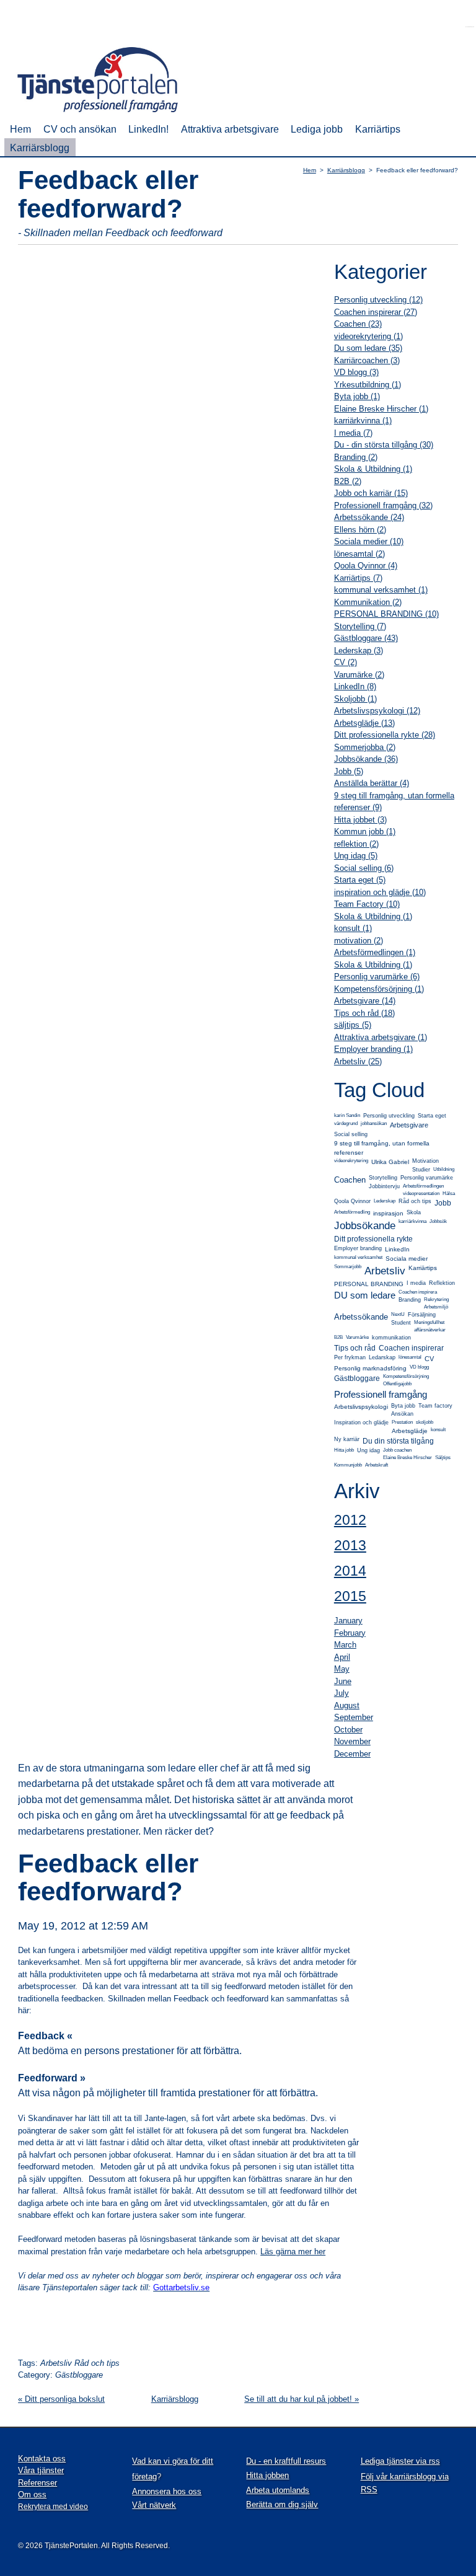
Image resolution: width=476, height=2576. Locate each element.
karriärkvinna (412, 1221)
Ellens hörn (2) (360, 530)
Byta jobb (403, 1406)
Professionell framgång (381, 1394)
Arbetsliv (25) (358, 1061)
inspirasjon (388, 1213)
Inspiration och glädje (361, 1423)
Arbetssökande (361, 1317)
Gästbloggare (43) (366, 638)
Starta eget (432, 1116)
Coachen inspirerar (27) (376, 312)
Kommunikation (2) (368, 602)
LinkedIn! (148, 129)
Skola (414, 1212)
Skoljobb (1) (355, 699)
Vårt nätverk (154, 2505)
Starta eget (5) (360, 880)
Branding (410, 1300)
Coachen (350, 1180)
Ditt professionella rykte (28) (385, 735)
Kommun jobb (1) (365, 831)
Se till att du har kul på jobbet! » (302, 2399)
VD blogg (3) (356, 372)
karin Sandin (347, 1115)
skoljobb (425, 1422)
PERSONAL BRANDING (369, 1284)
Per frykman (350, 1357)
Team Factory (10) (367, 904)
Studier (421, 1170)
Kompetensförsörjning (406, 1376)
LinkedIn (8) (355, 686)
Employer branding (358, 1248)
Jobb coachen (397, 1450)
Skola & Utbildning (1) (373, 469)
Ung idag (368, 1450)
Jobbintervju (384, 1186)
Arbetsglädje (410, 1431)
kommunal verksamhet (358, 1257)
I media (416, 1283)
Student (401, 1323)
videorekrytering (351, 1161)
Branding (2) (356, 457)
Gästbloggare (357, 1378)
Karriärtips (378, 129)
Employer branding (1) (373, 1049)
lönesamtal (410, 1357)
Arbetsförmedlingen (423, 1186)
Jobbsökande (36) (366, 759)
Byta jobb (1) (357, 396)
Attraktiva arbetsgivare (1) (381, 1037)
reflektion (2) (356, 844)
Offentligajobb (397, 1384)
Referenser (37, 2483)
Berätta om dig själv (282, 2504)
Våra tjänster (41, 2470)
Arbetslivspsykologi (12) (377, 711)
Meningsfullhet (429, 1322)
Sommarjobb (348, 1267)
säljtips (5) (353, 1025)
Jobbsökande (365, 1226)
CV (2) (346, 662)
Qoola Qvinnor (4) (366, 566)
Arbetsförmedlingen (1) (375, 952)
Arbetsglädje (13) (364, 723)
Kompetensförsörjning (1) (379, 989)
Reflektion (442, 1283)
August (347, 1705)
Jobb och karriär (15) (371, 493)
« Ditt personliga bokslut (61, 2399)
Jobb (443, 1203)
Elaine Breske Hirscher (408, 1458)
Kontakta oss (42, 2459)
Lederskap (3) (359, 651)
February (350, 1633)
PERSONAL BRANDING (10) (386, 614)
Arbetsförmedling (352, 1212)
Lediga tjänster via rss (400, 2461)
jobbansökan (374, 1123)
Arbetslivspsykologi (361, 1407)
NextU (398, 1314)
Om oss (32, 2494)
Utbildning (444, 1169)
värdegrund (346, 1123)
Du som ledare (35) (368, 348)
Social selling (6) (364, 868)
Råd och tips (415, 1201)
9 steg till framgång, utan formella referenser (382, 1148)
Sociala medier (407, 1259)
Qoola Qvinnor (352, 1201)
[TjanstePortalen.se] (106, 114)
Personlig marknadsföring (370, 1368)
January (348, 1621)
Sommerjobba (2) (365, 747)
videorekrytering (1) (368, 336)
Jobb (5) (349, 771)
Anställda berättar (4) (372, 783)
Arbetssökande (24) (369, 517)
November (352, 1741)
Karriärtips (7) (358, 578)
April (342, 1657)
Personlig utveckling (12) (378, 300)
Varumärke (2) (359, 675)
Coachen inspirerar (411, 1348)
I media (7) (353, 433)
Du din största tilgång (398, 1441)
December (352, 1754)
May (342, 1669)
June (343, 1681)
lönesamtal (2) (359, 554)
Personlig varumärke (427, 1178)
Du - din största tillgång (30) (384, 445)
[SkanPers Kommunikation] (470, 24)
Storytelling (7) (360, 626)
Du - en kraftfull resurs (286, 2461)
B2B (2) (348, 481)
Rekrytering (436, 1299)
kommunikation (391, 1338)
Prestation (402, 1422)
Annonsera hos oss (167, 2491)
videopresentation (421, 1193)
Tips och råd (355, 1348)
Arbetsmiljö (436, 1307)
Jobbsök (438, 1221)
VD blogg (419, 1367)
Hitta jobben (267, 2475)
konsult (438, 1430)
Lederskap (385, 1201)
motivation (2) (359, 941)
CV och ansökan (80, 129)
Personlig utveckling (389, 1116)
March (345, 1645)
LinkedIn (397, 1249)
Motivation (425, 1161)
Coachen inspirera (418, 1292)
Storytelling (383, 1178)
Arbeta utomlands (278, 2490)
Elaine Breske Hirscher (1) (381, 409)
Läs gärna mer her (293, 2252)
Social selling (351, 1134)
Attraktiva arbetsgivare (230, 129)
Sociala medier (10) (369, 541)
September (354, 1717)
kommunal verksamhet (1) (381, 590)
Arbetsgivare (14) (365, 1001)
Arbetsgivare (409, 1125)
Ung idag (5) (356, 856)
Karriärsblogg (40, 148)
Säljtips (443, 1458)
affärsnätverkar (430, 1330)
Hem (20, 129)
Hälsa (449, 1193)
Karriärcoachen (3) (367, 360)
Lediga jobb (317, 129)
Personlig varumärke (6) (377, 977)
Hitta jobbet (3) (360, 820)
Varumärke (357, 1337)
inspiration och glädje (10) (380, 892)
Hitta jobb (344, 1450)
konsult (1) (353, 928)
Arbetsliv (385, 1271)
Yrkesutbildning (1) (368, 385)
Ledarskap (382, 1357)
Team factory (435, 1406)
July (342, 1693)
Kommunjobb (348, 1465)
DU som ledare (365, 1295)
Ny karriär (347, 1439)
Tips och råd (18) (364, 1013)
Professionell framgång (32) (383, 505)
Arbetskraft (377, 1465)
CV (429, 1359)
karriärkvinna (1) (363, 421)
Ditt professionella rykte (373, 1239)
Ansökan (402, 1414)
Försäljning (422, 1315)
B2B (338, 1337)
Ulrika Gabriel (390, 1162)
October (348, 1730)
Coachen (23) (358, 324)
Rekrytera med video (53, 2507)
